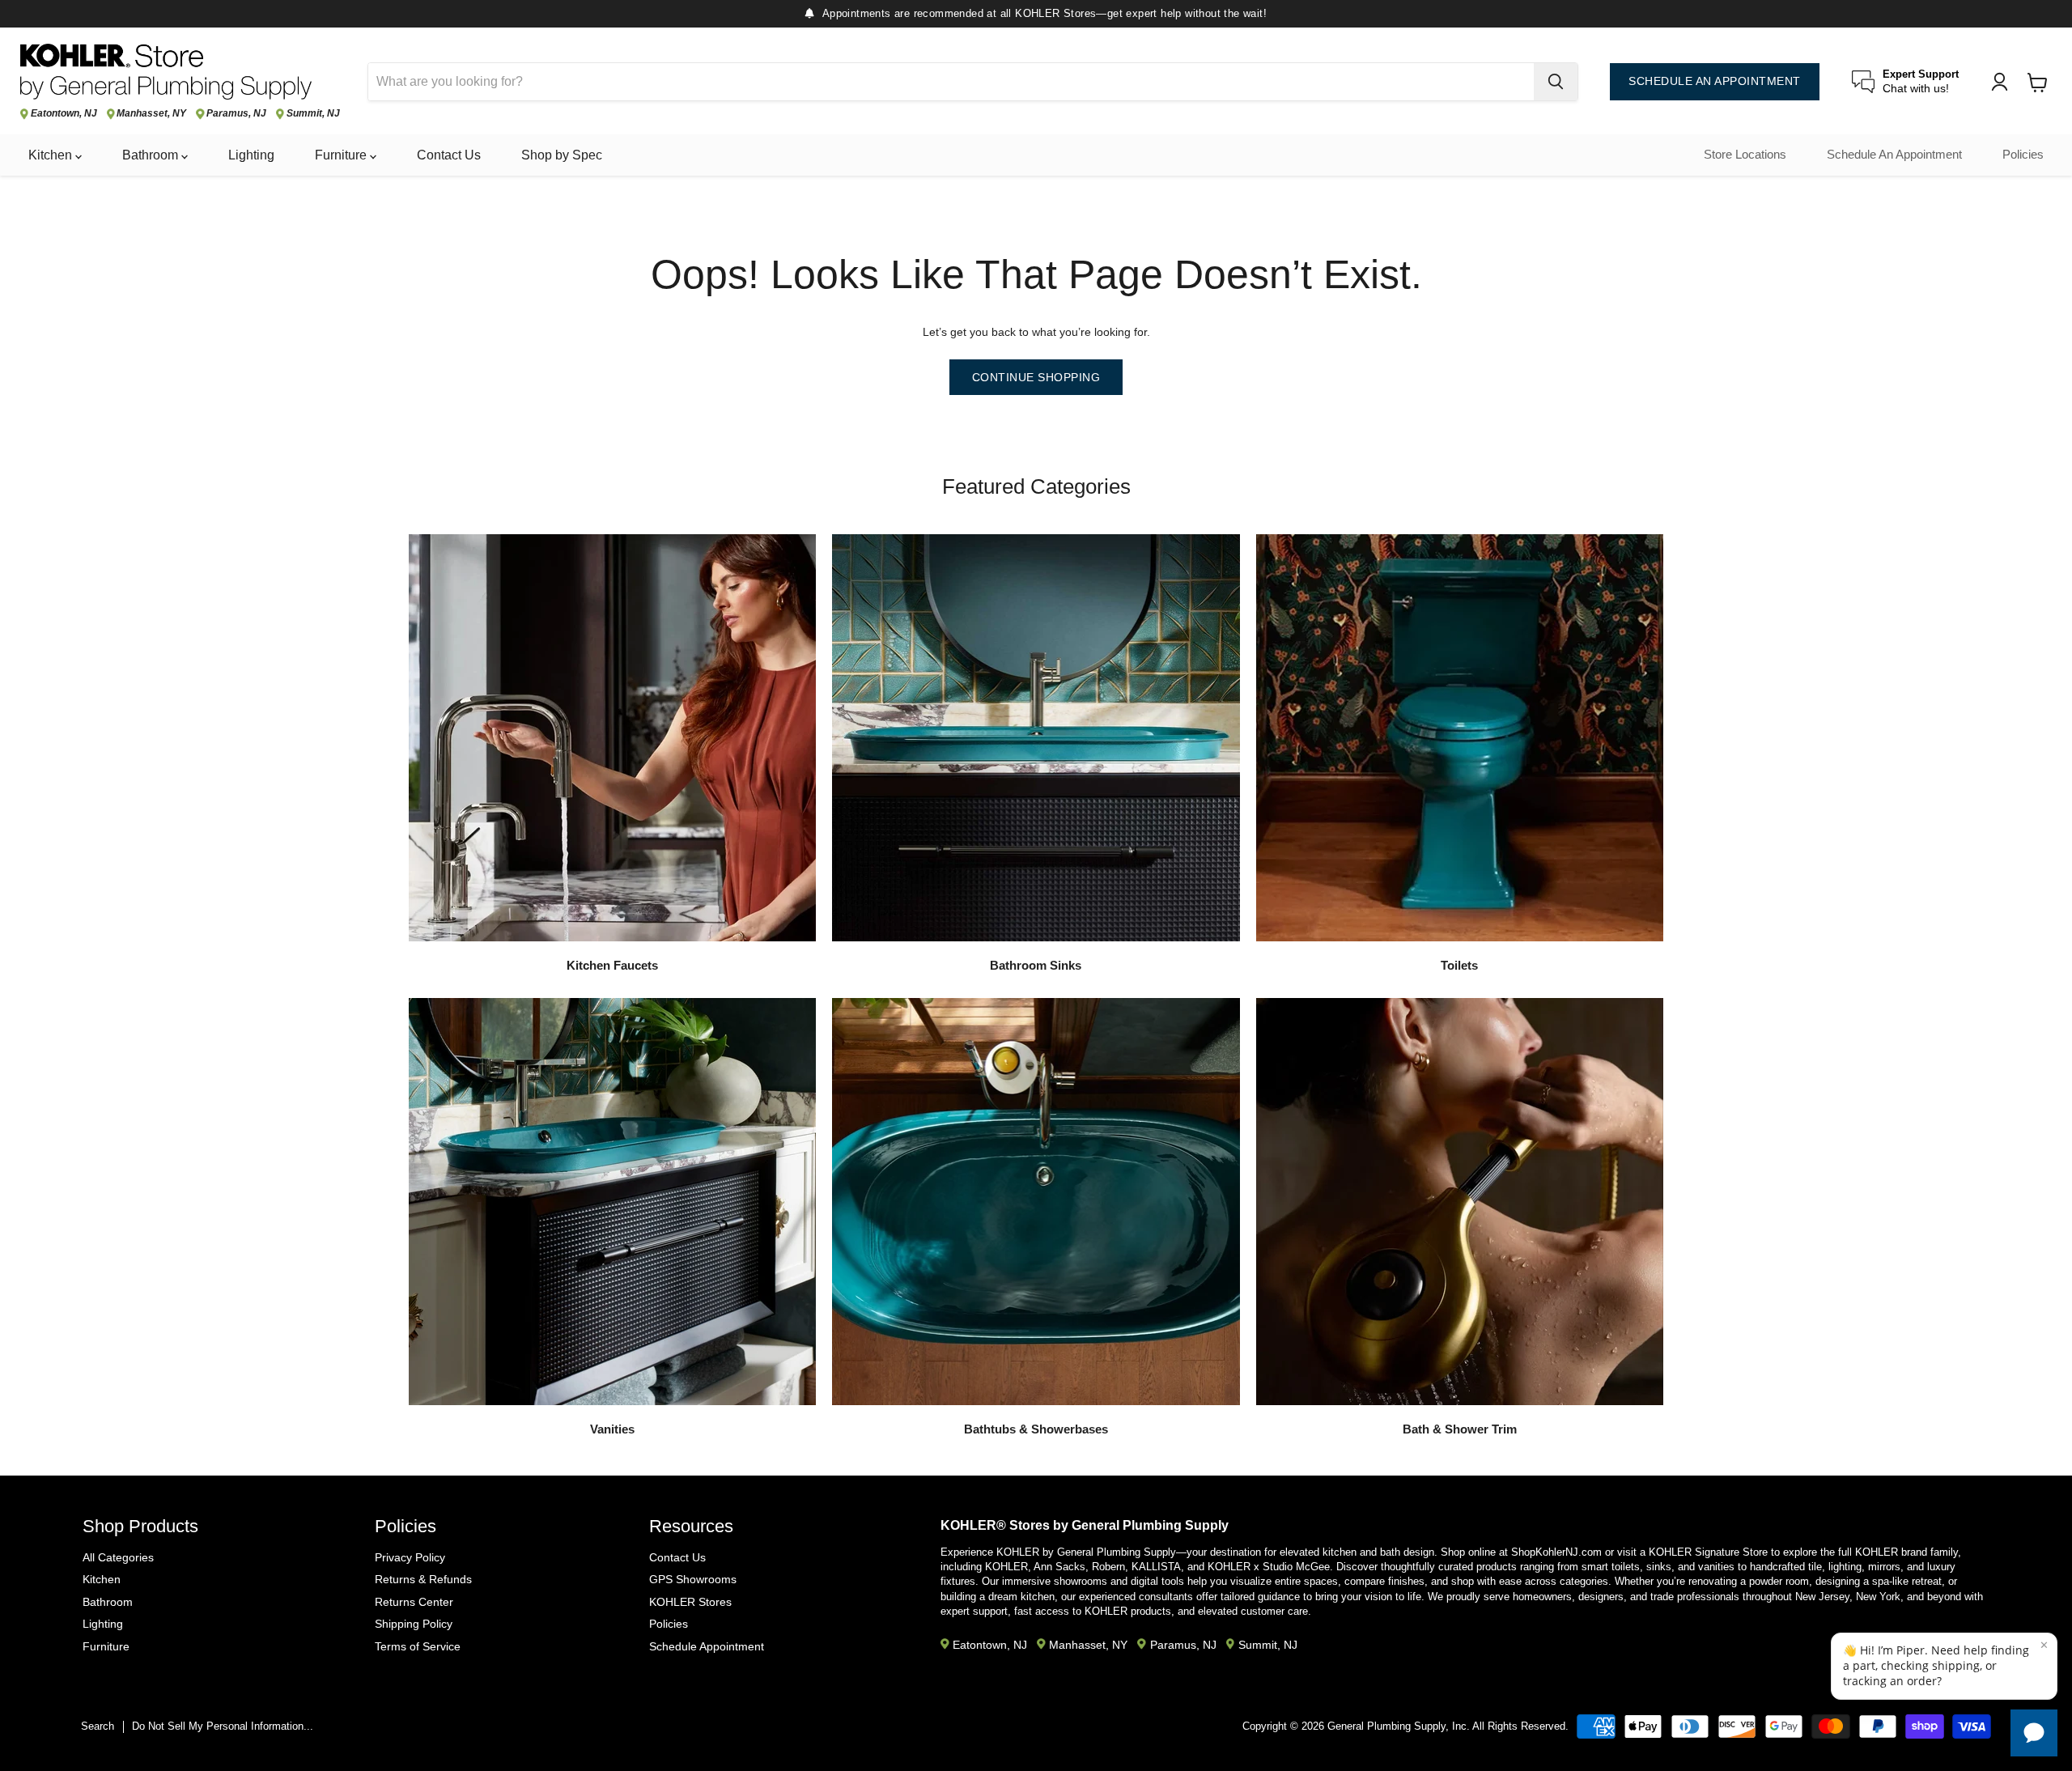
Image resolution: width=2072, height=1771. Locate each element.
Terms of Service (418, 1646)
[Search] (1556, 82)
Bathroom (152, 155)
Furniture (342, 155)
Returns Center (414, 1602)
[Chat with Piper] (2034, 1733)
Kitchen (52, 155)
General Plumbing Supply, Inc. (1399, 1726)
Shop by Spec (562, 155)
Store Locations (1745, 155)
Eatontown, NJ (64, 114)
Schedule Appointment (707, 1646)
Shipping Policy (414, 1624)
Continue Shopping (1036, 377)
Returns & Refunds (423, 1579)
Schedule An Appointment (1894, 155)
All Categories (118, 1557)
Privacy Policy (410, 1557)
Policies (2023, 155)
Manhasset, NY (151, 114)
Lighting (251, 155)
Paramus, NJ (236, 114)
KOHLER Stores (690, 1602)
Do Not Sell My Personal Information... (223, 1726)
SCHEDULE (1715, 81)
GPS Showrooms (693, 1579)
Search (98, 1726)
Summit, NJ (313, 114)
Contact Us (449, 155)
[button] (1944, 1666)
